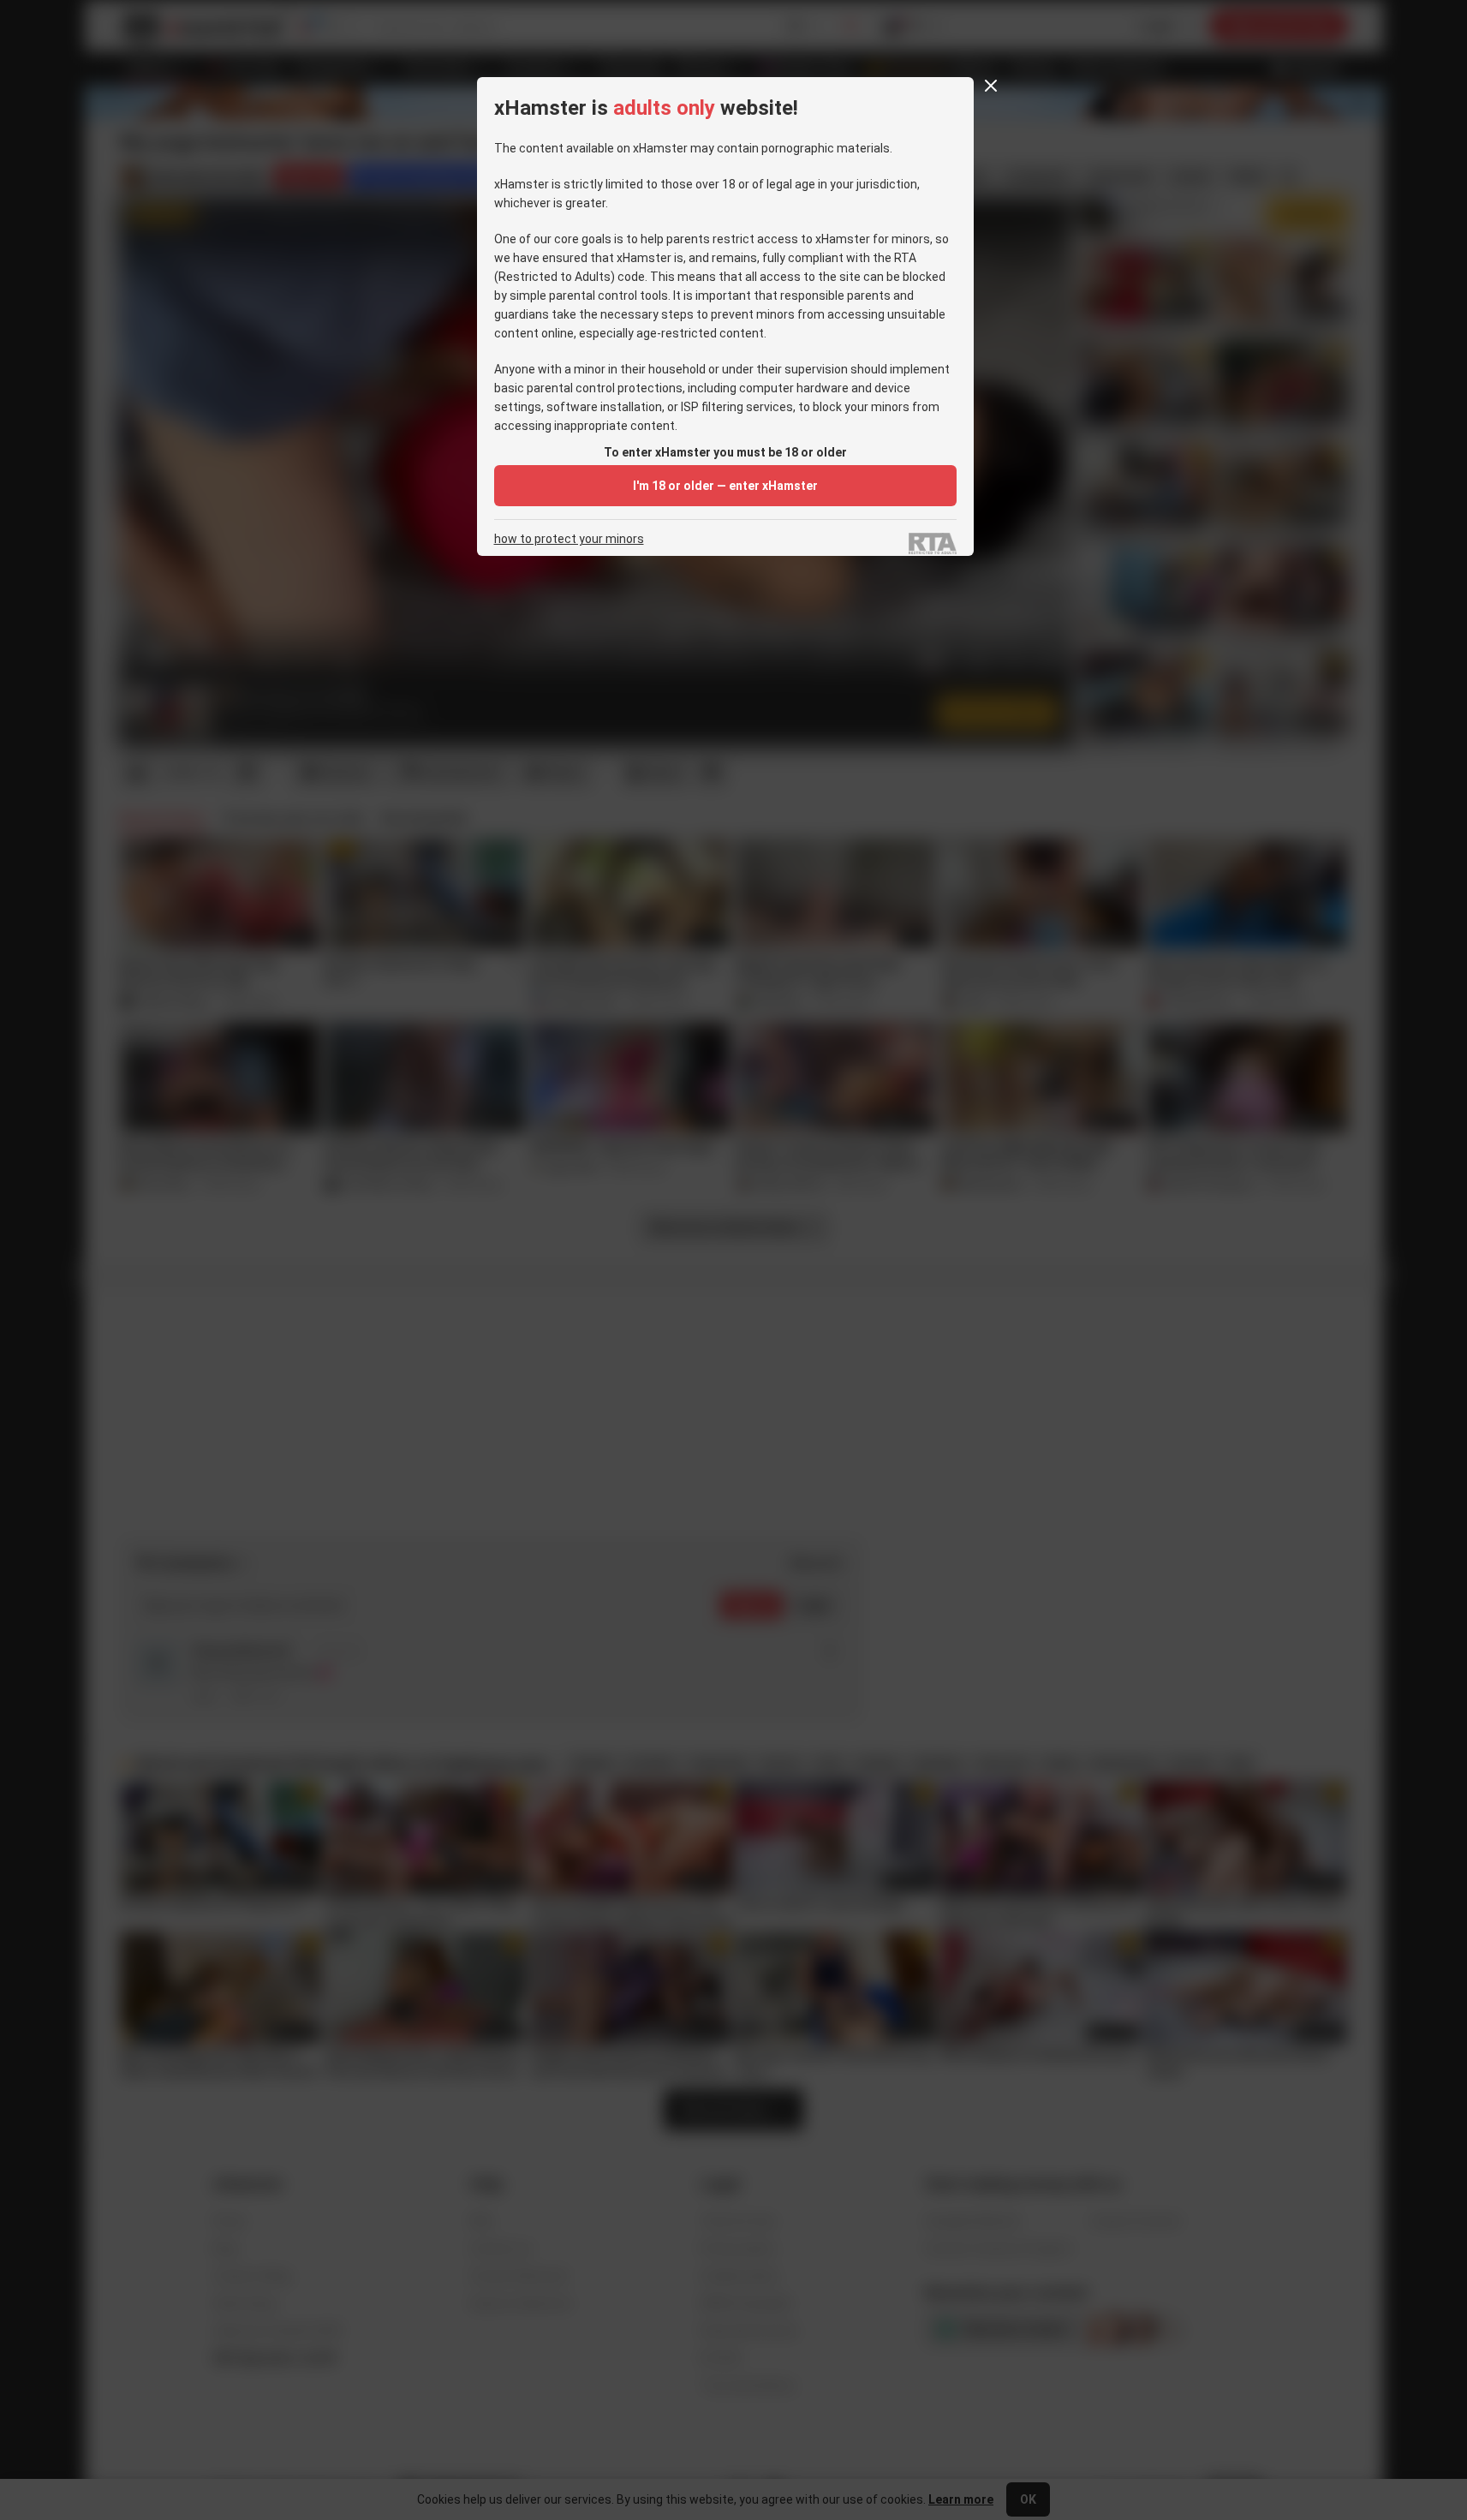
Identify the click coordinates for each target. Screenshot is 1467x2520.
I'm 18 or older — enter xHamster (725, 486)
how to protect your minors (569, 539)
